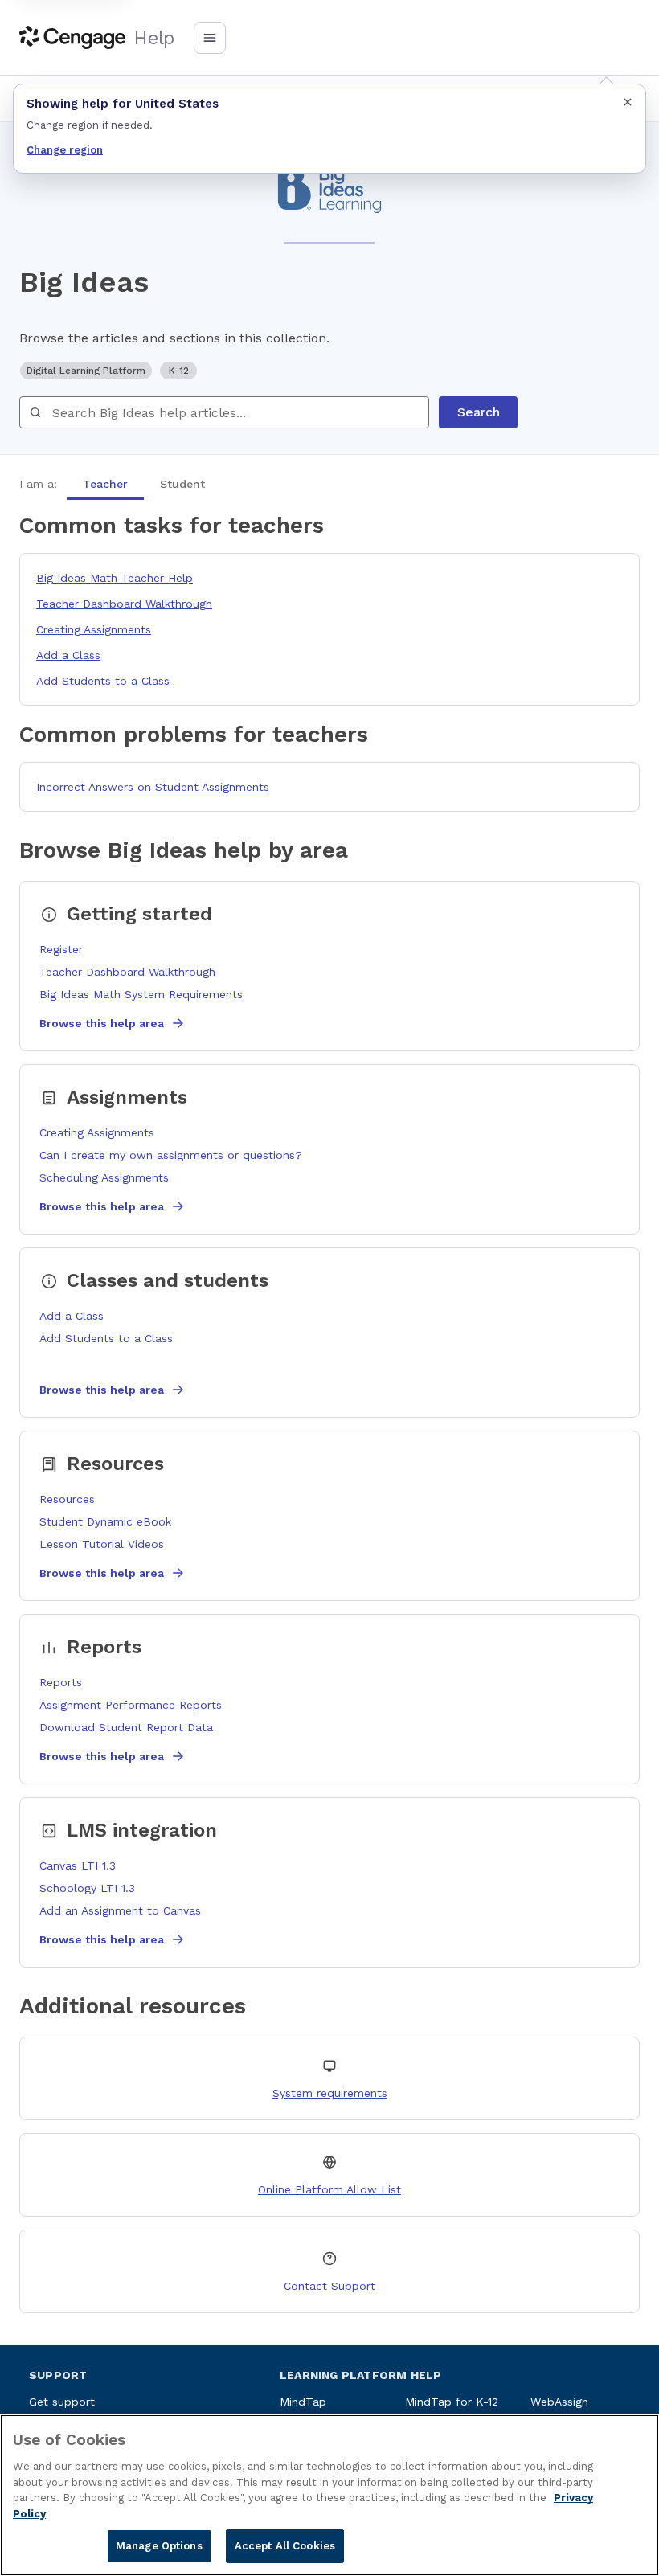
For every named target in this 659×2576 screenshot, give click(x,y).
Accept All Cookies (285, 2546)
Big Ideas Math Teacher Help (115, 578)
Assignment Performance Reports (131, 1705)
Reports (61, 1682)
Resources (67, 1499)
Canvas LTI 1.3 (78, 1865)
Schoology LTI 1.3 (87, 1888)
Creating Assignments (94, 629)
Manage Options (159, 2546)
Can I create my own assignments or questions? (171, 1155)
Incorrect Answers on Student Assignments (153, 787)
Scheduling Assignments (104, 1177)
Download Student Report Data (126, 1727)
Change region (65, 150)
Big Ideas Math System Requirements (141, 994)
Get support (62, 2402)
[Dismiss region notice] (628, 102)
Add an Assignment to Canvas (120, 1910)
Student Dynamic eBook (105, 1521)
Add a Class (68, 655)
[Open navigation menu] (210, 38)
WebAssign (559, 2402)
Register (61, 949)
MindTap (303, 2402)
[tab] (105, 484)
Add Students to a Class (103, 681)
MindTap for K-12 (452, 2402)
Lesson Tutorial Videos (102, 1544)
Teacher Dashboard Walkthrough (124, 604)
